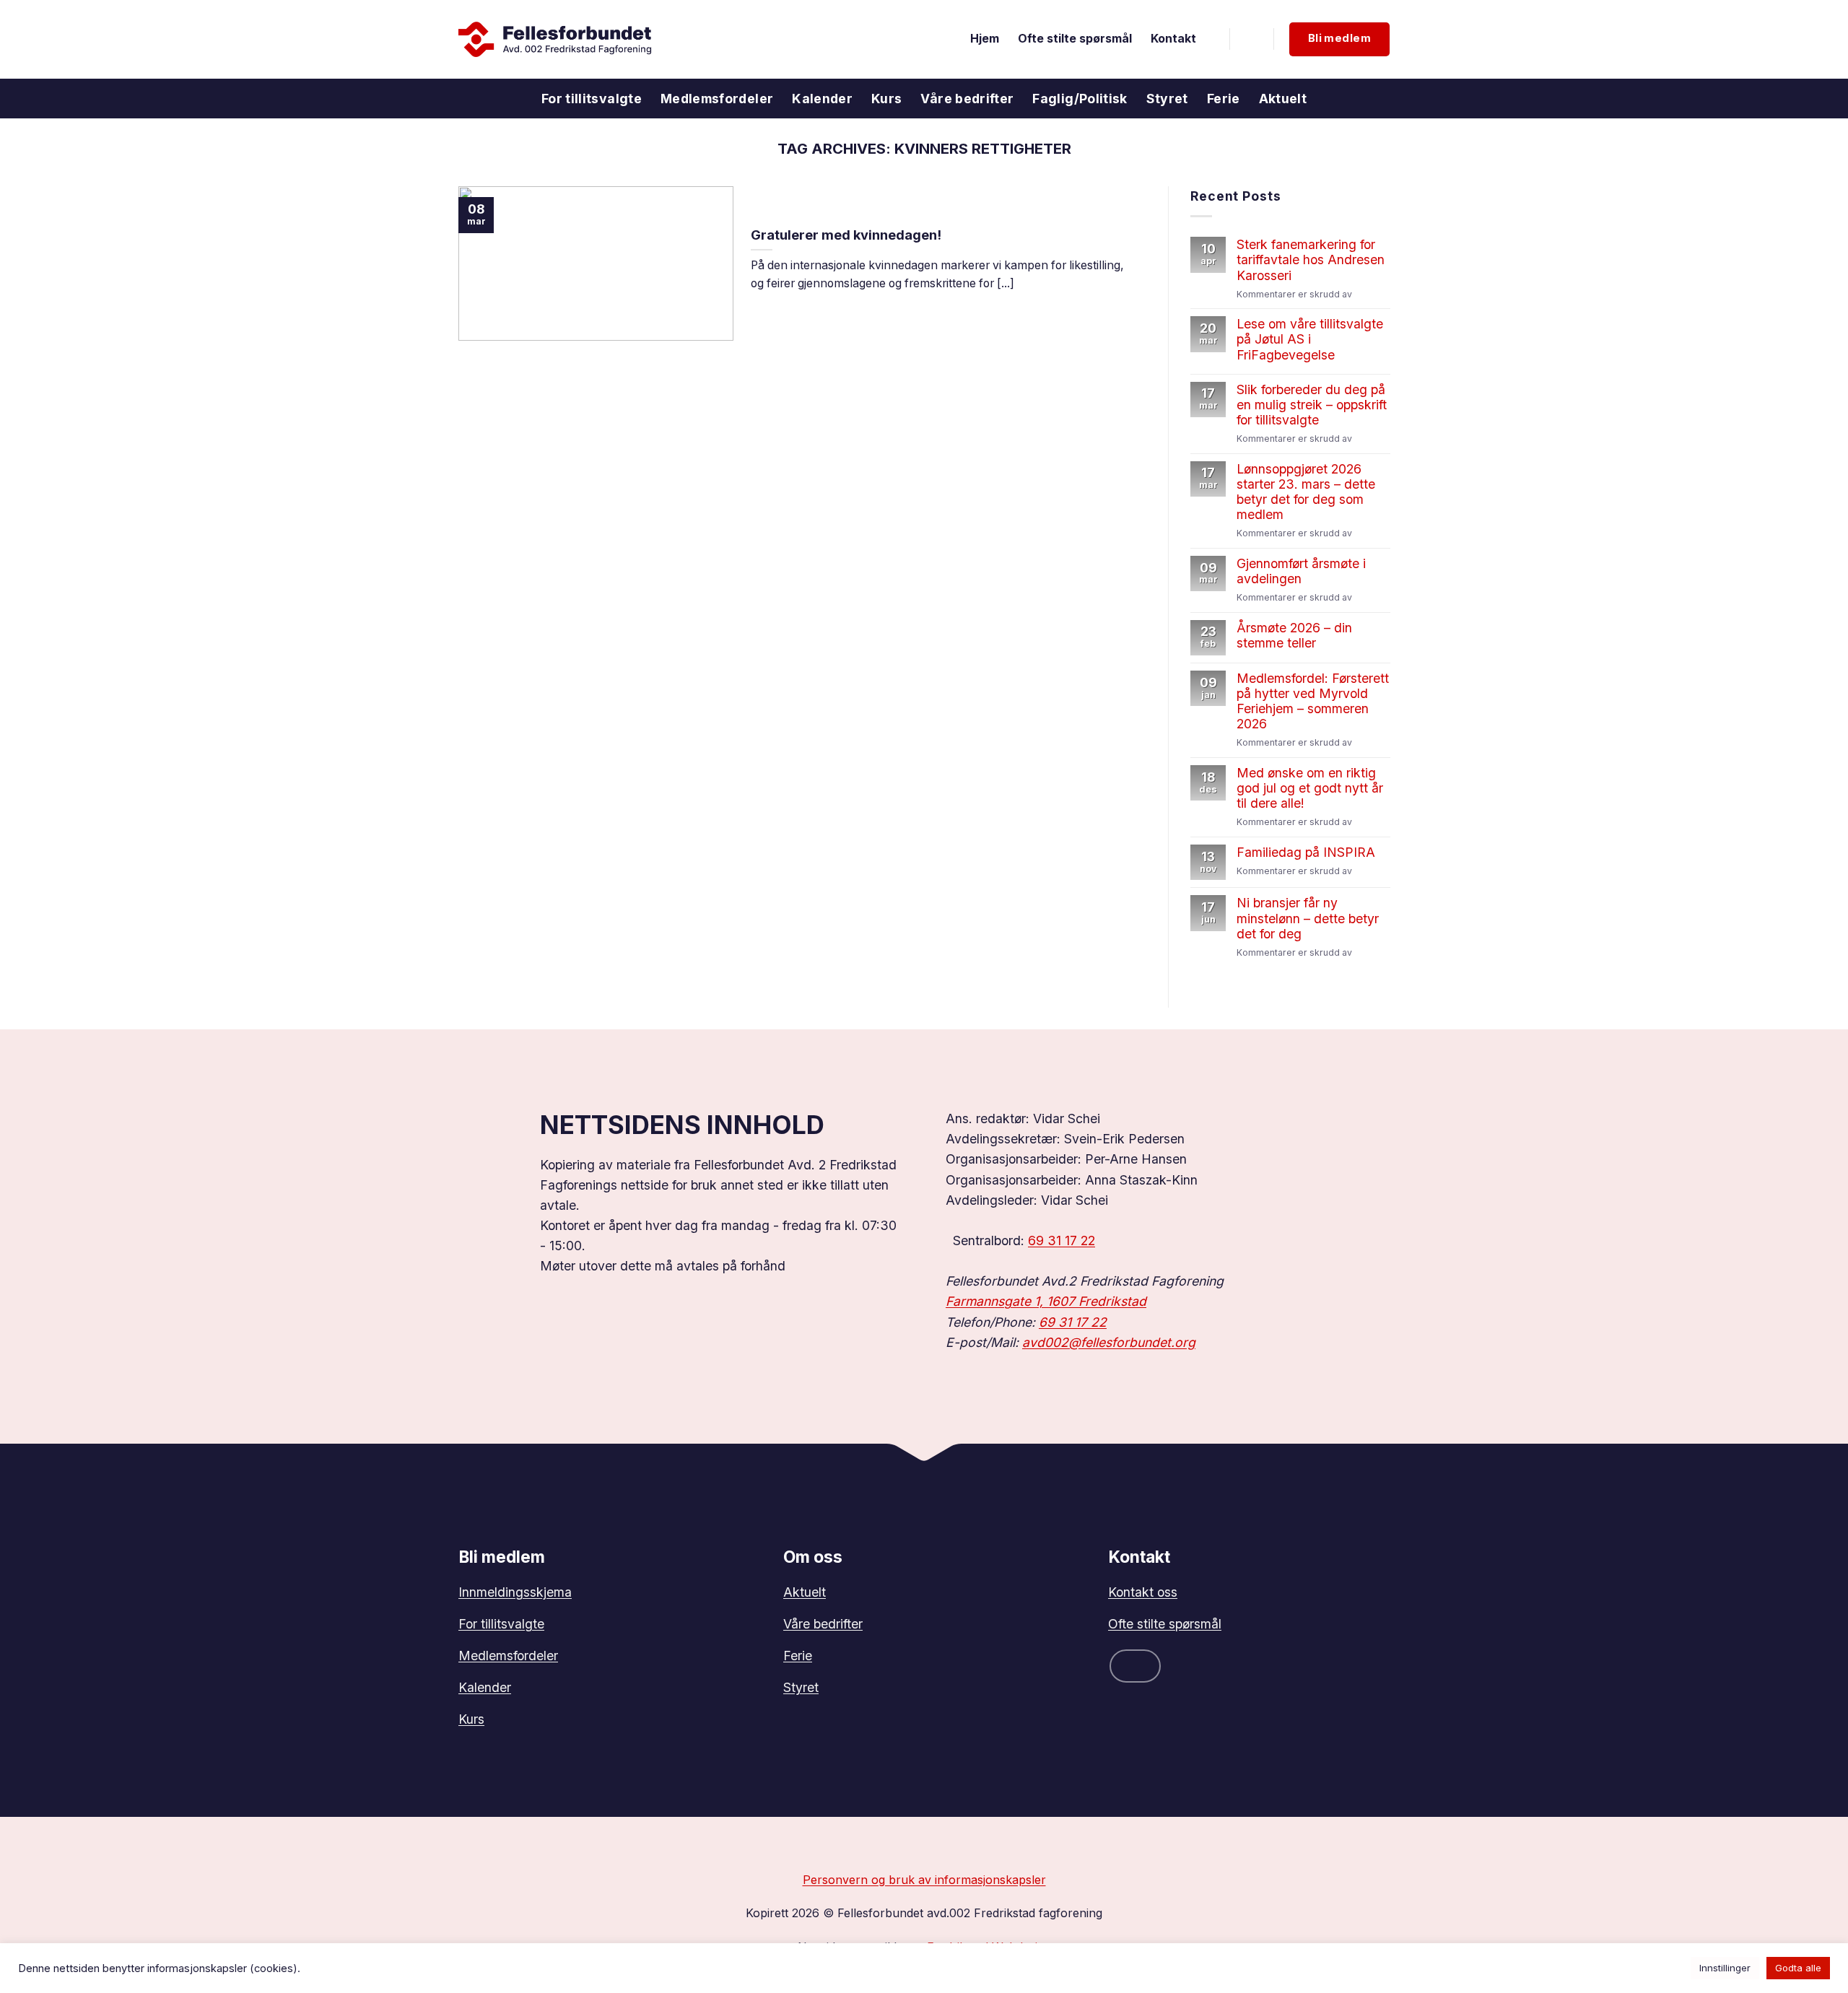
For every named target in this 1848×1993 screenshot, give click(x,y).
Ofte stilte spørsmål (1075, 39)
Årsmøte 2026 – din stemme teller (1294, 635)
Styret (1167, 99)
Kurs (886, 99)
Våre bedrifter (967, 99)
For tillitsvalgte (592, 99)
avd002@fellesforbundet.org (1109, 1342)
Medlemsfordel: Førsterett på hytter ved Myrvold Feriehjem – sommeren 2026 (1313, 701)
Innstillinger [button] (1725, 1968)
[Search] (1252, 39)
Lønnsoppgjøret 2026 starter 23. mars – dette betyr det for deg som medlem (1306, 492)
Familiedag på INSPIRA (1306, 853)
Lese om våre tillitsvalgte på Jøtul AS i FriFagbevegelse (1310, 340)
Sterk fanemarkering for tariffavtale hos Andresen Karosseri (1311, 260)
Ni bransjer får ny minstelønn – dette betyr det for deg (1308, 919)
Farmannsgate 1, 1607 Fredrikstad (1046, 1301)
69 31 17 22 (1062, 1240)
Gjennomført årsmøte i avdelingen (1301, 571)
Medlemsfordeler (717, 99)
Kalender (822, 99)
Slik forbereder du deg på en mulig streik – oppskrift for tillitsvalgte (1312, 405)
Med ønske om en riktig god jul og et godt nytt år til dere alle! (1310, 789)
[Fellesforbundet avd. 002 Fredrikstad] (555, 39)
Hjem (985, 39)
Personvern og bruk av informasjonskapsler (924, 1880)
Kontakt (1173, 39)
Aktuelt (1283, 99)
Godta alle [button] (1798, 1968)
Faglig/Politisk (1080, 99)
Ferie (1224, 99)
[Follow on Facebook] (1135, 1666)
